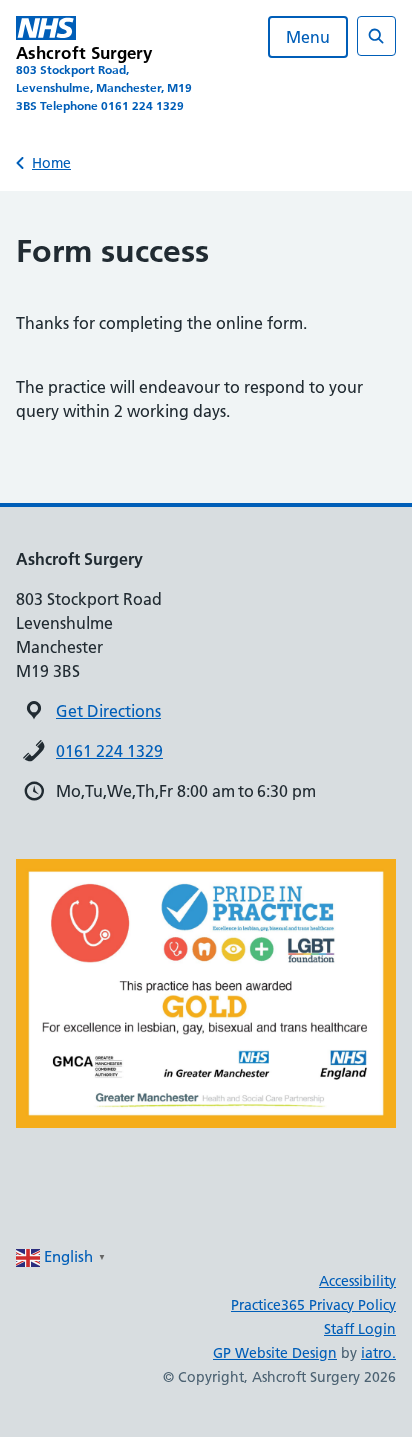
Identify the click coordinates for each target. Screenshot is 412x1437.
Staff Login (360, 1329)
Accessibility (357, 1281)
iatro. (378, 1353)
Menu (308, 37)
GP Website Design (275, 1353)
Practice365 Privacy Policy (313, 1305)
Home (51, 163)
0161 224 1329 (109, 751)
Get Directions (108, 711)
